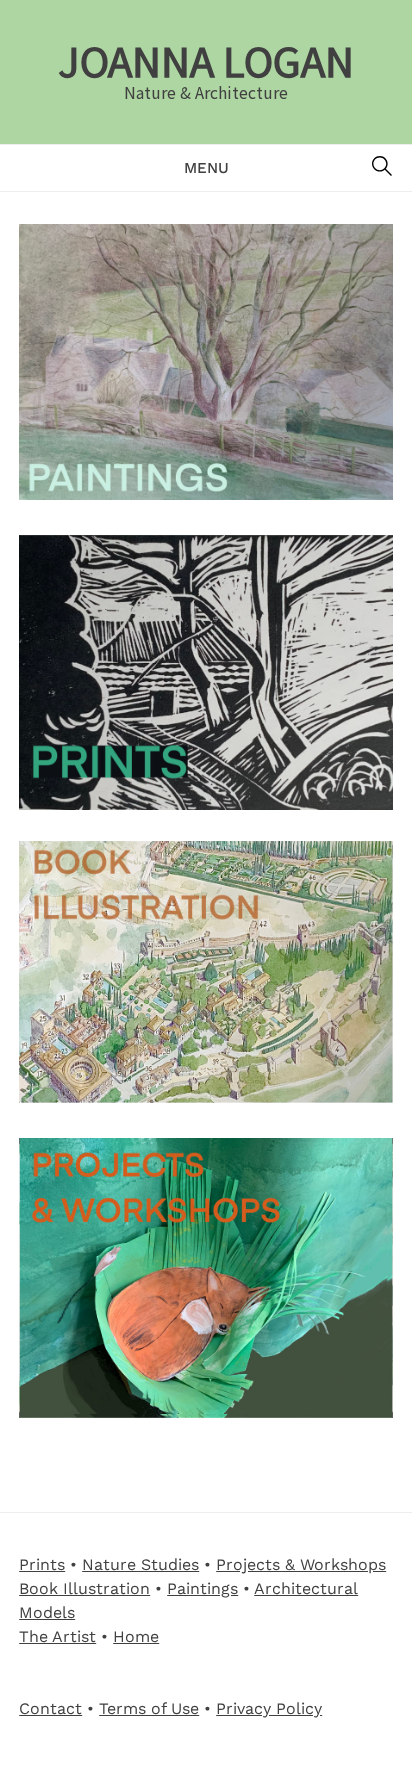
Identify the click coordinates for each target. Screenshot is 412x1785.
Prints (42, 1564)
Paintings (202, 1588)
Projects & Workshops (301, 1564)
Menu (206, 168)
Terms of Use (149, 1708)
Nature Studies (140, 1564)
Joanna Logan (206, 60)
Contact (50, 1708)
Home (136, 1636)
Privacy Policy (269, 1708)
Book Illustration (84, 1588)
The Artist (57, 1636)
